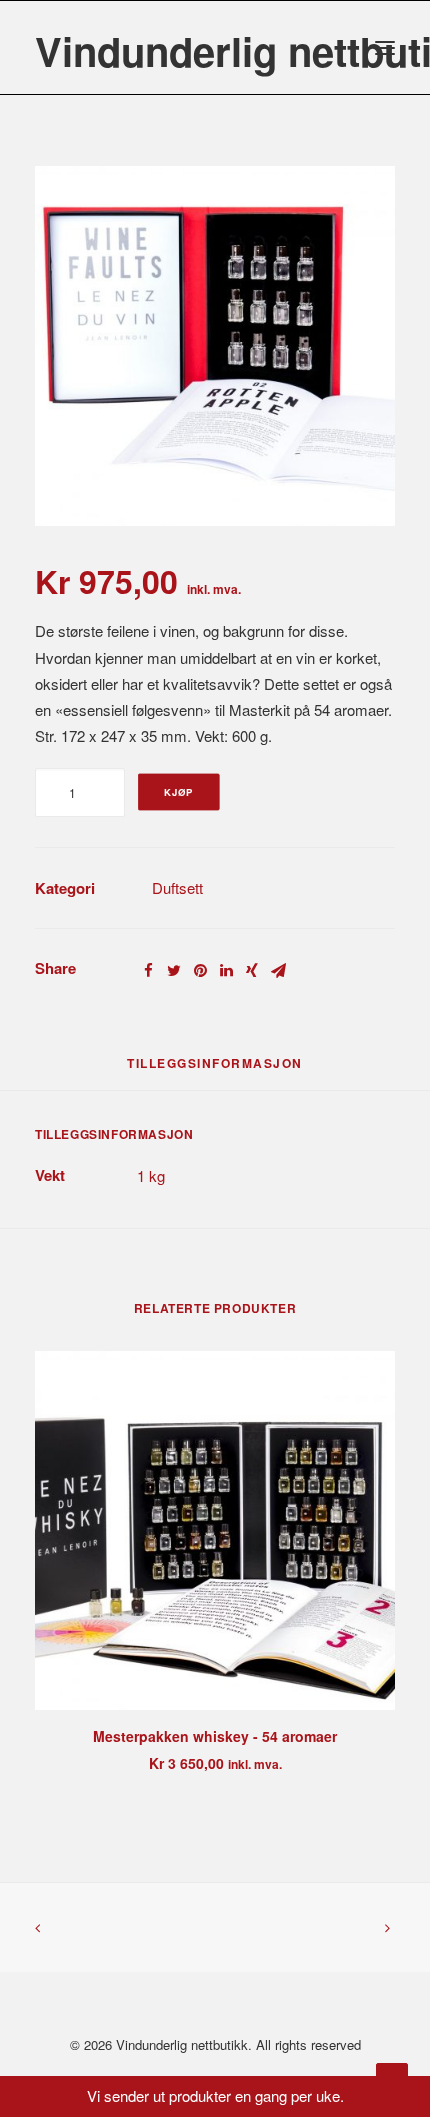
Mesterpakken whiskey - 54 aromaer (215, 1736)
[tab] (215, 1071)
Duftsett (177, 887)
